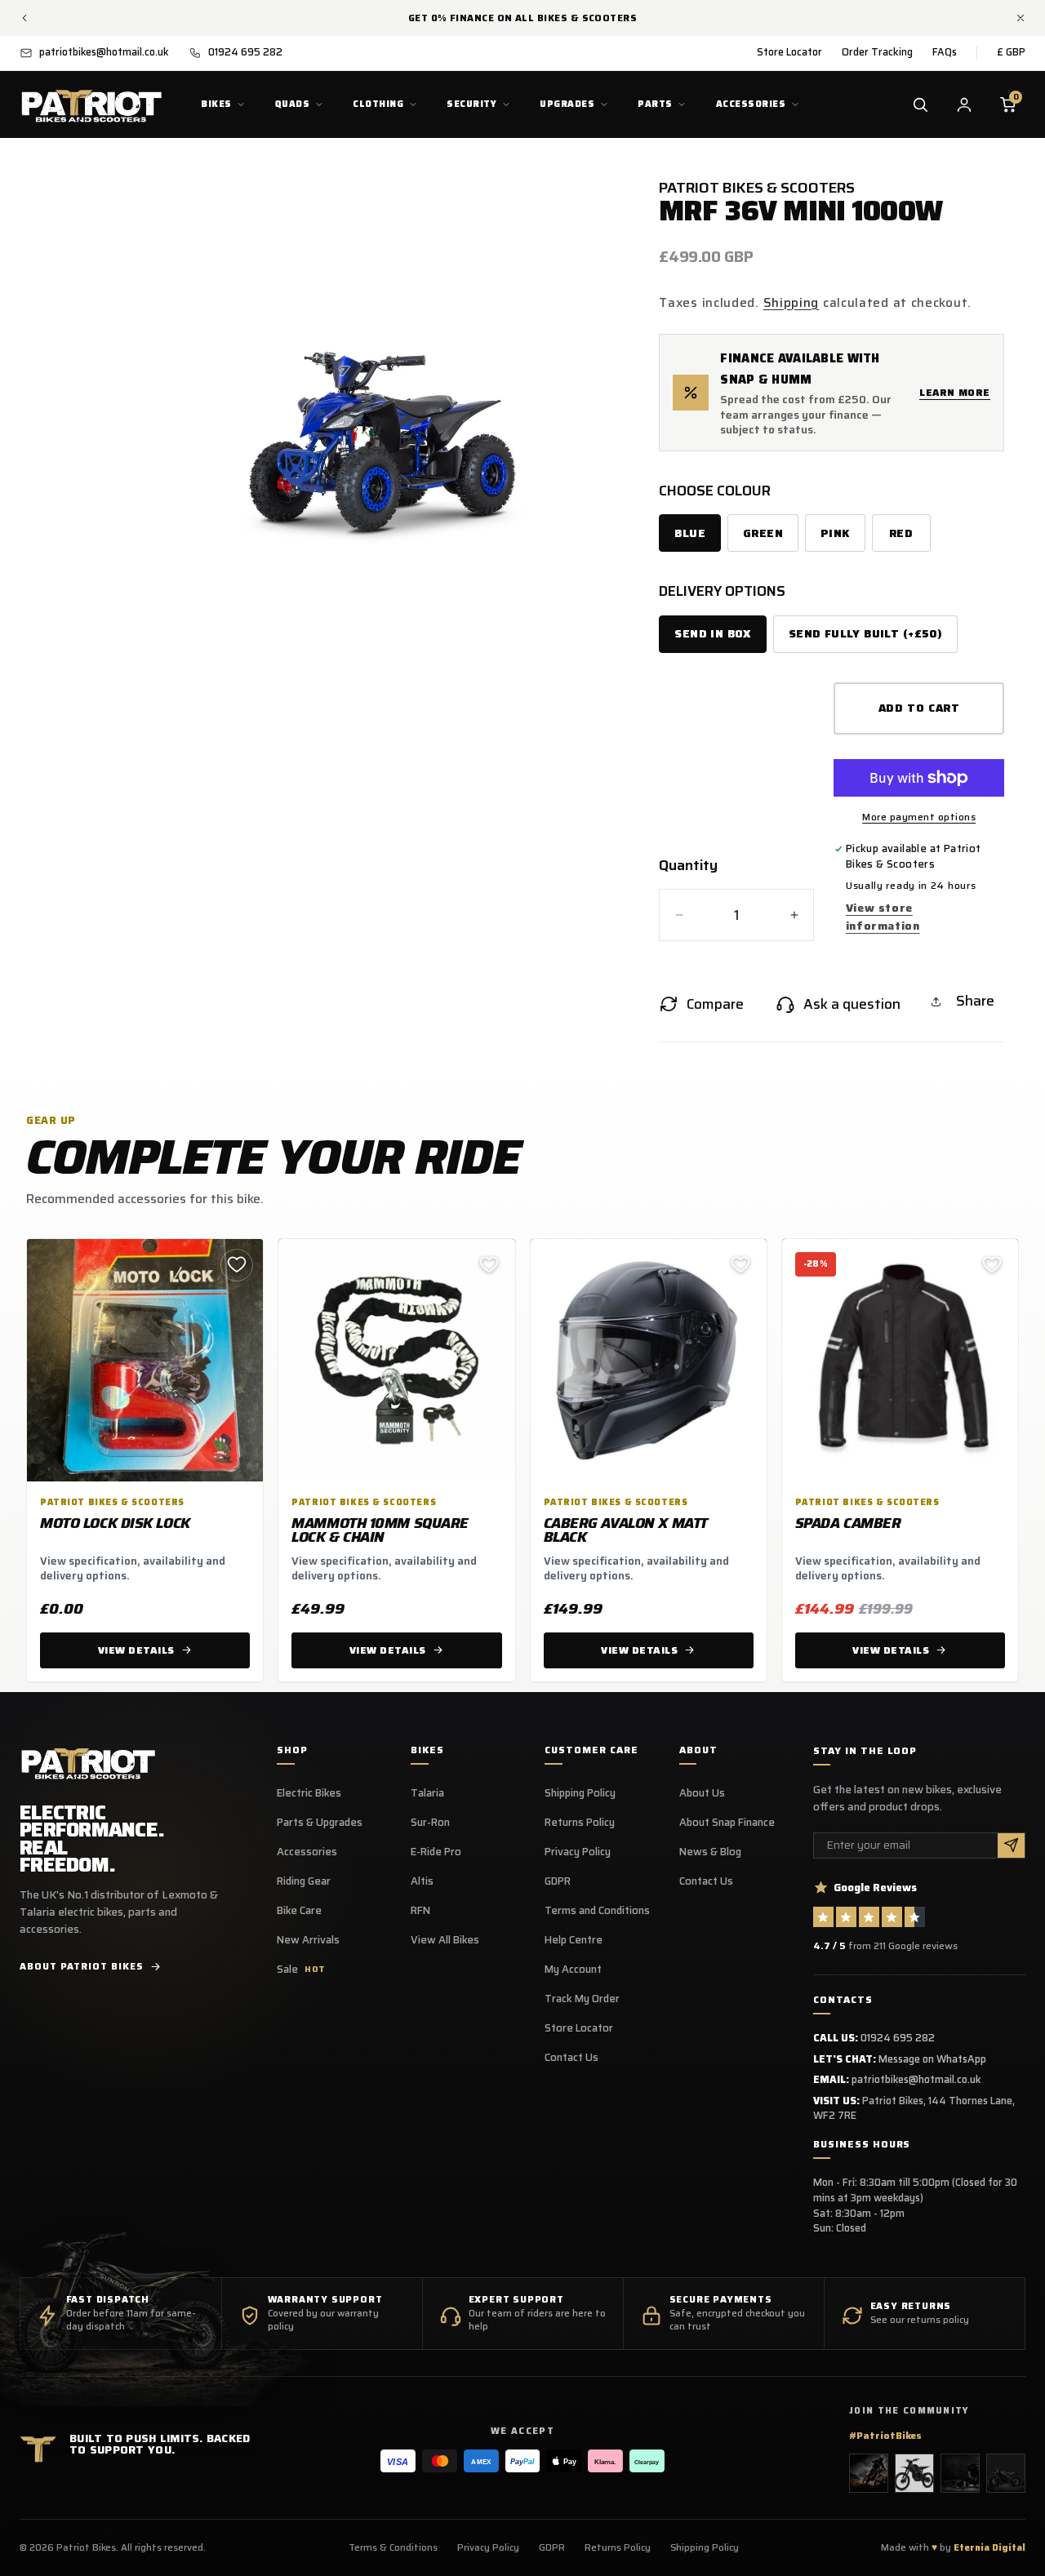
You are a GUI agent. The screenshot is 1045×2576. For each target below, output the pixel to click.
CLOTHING (378, 104)
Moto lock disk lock (115, 1523)
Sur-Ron (430, 1823)
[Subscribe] (1011, 1846)
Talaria (427, 1793)
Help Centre (574, 1940)
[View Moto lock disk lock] (145, 1361)
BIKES (216, 104)
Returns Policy (580, 1823)
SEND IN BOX (712, 634)
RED (901, 533)
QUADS (292, 104)
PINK (835, 533)
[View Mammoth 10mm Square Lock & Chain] (396, 1361)
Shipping (792, 302)
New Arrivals (308, 1940)
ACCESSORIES (751, 104)
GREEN (763, 533)
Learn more (955, 392)
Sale (301, 1970)
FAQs (945, 52)
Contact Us (571, 2058)
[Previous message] (24, 18)
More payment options (919, 817)
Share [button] (975, 1001)
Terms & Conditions (393, 2547)
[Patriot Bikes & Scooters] (88, 1762)
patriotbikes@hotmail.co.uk (916, 2079)
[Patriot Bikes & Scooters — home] (91, 104)
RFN (420, 1911)
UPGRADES (567, 104)
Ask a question (852, 1004)
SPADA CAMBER (848, 1523)
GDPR (558, 1881)
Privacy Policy (578, 1852)
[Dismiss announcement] (1021, 18)
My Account (573, 1970)
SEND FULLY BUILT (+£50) (865, 634)
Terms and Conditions (597, 1911)
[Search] (920, 104)
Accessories (307, 1852)
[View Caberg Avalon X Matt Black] (649, 1361)
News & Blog (710, 1852)
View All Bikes (445, 1940)
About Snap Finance (727, 1823)
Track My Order (582, 1999)
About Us (702, 1793)
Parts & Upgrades (320, 1823)
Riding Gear (304, 1881)
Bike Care (299, 1911)
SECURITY (471, 104)
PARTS (655, 104)
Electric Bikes (309, 1793)
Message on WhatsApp (932, 2059)
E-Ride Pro (436, 1852)
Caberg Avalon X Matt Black (626, 1530)
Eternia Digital (989, 2547)
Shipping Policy (580, 1793)
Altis (422, 1881)
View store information (883, 917)
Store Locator (789, 52)
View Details (136, 1650)
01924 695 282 (898, 2038)
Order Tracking (877, 52)
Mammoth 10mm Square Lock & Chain (380, 1530)
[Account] (964, 104)
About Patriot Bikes (81, 1966)
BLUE (690, 533)
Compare (715, 1004)
